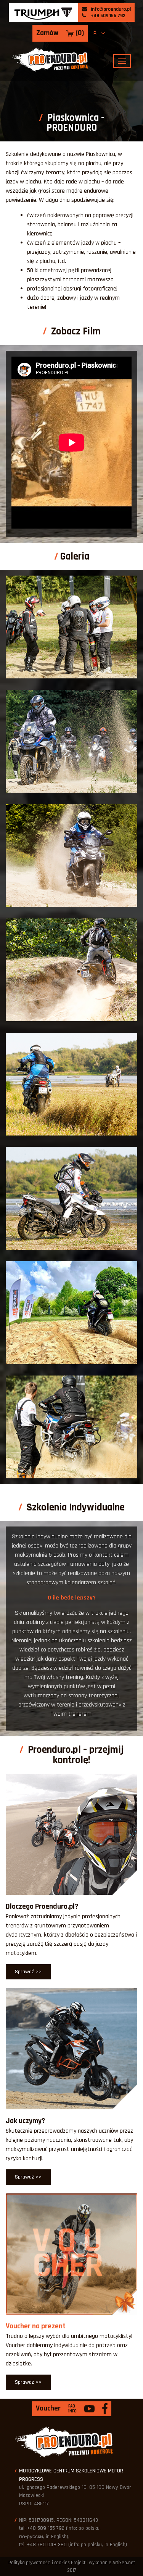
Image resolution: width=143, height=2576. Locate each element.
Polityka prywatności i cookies (39, 2563)
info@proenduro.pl (110, 9)
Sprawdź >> (28, 1972)
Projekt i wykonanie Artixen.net (103, 2563)
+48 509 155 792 (108, 16)
